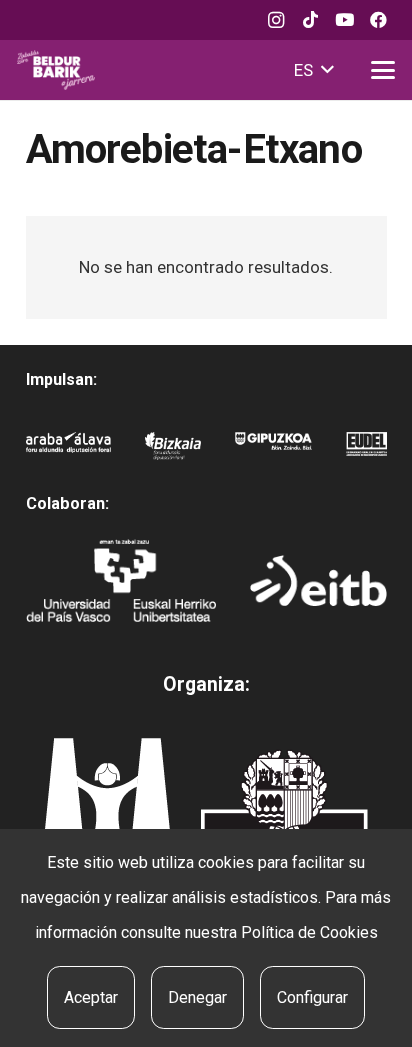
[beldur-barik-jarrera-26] (56, 70)
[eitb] (318, 580)
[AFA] (68, 449)
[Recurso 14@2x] (107, 806)
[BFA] (173, 449)
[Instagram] (276, 20)
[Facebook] (378, 20)
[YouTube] (344, 20)
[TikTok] (310, 20)
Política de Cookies (309, 932)
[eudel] (366, 449)
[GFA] (273, 449)
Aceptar (91, 997)
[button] (313, 70)
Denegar (197, 997)
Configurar (312, 997)
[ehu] (121, 580)
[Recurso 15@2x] (284, 812)
